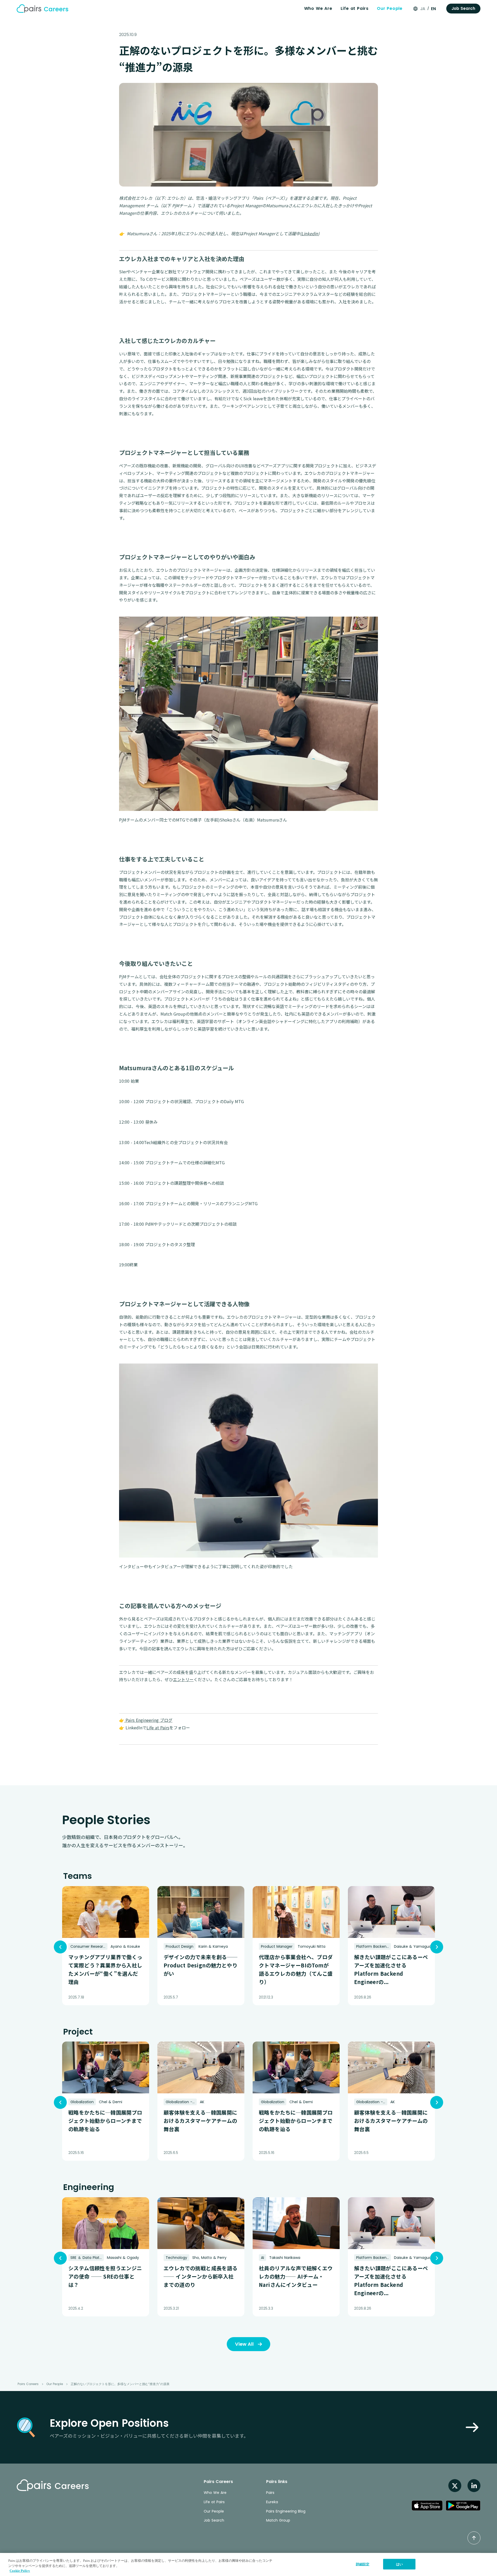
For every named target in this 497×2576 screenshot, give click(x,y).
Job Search (214, 2520)
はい (399, 2564)
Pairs (270, 2493)
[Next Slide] (437, 1947)
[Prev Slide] (60, 1947)
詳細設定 (363, 2564)
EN (433, 9)
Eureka (272, 2502)
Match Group (278, 2520)
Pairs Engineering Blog (286, 2511)
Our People (390, 8)
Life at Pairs (355, 8)
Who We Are (318, 8)
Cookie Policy (20, 2571)
